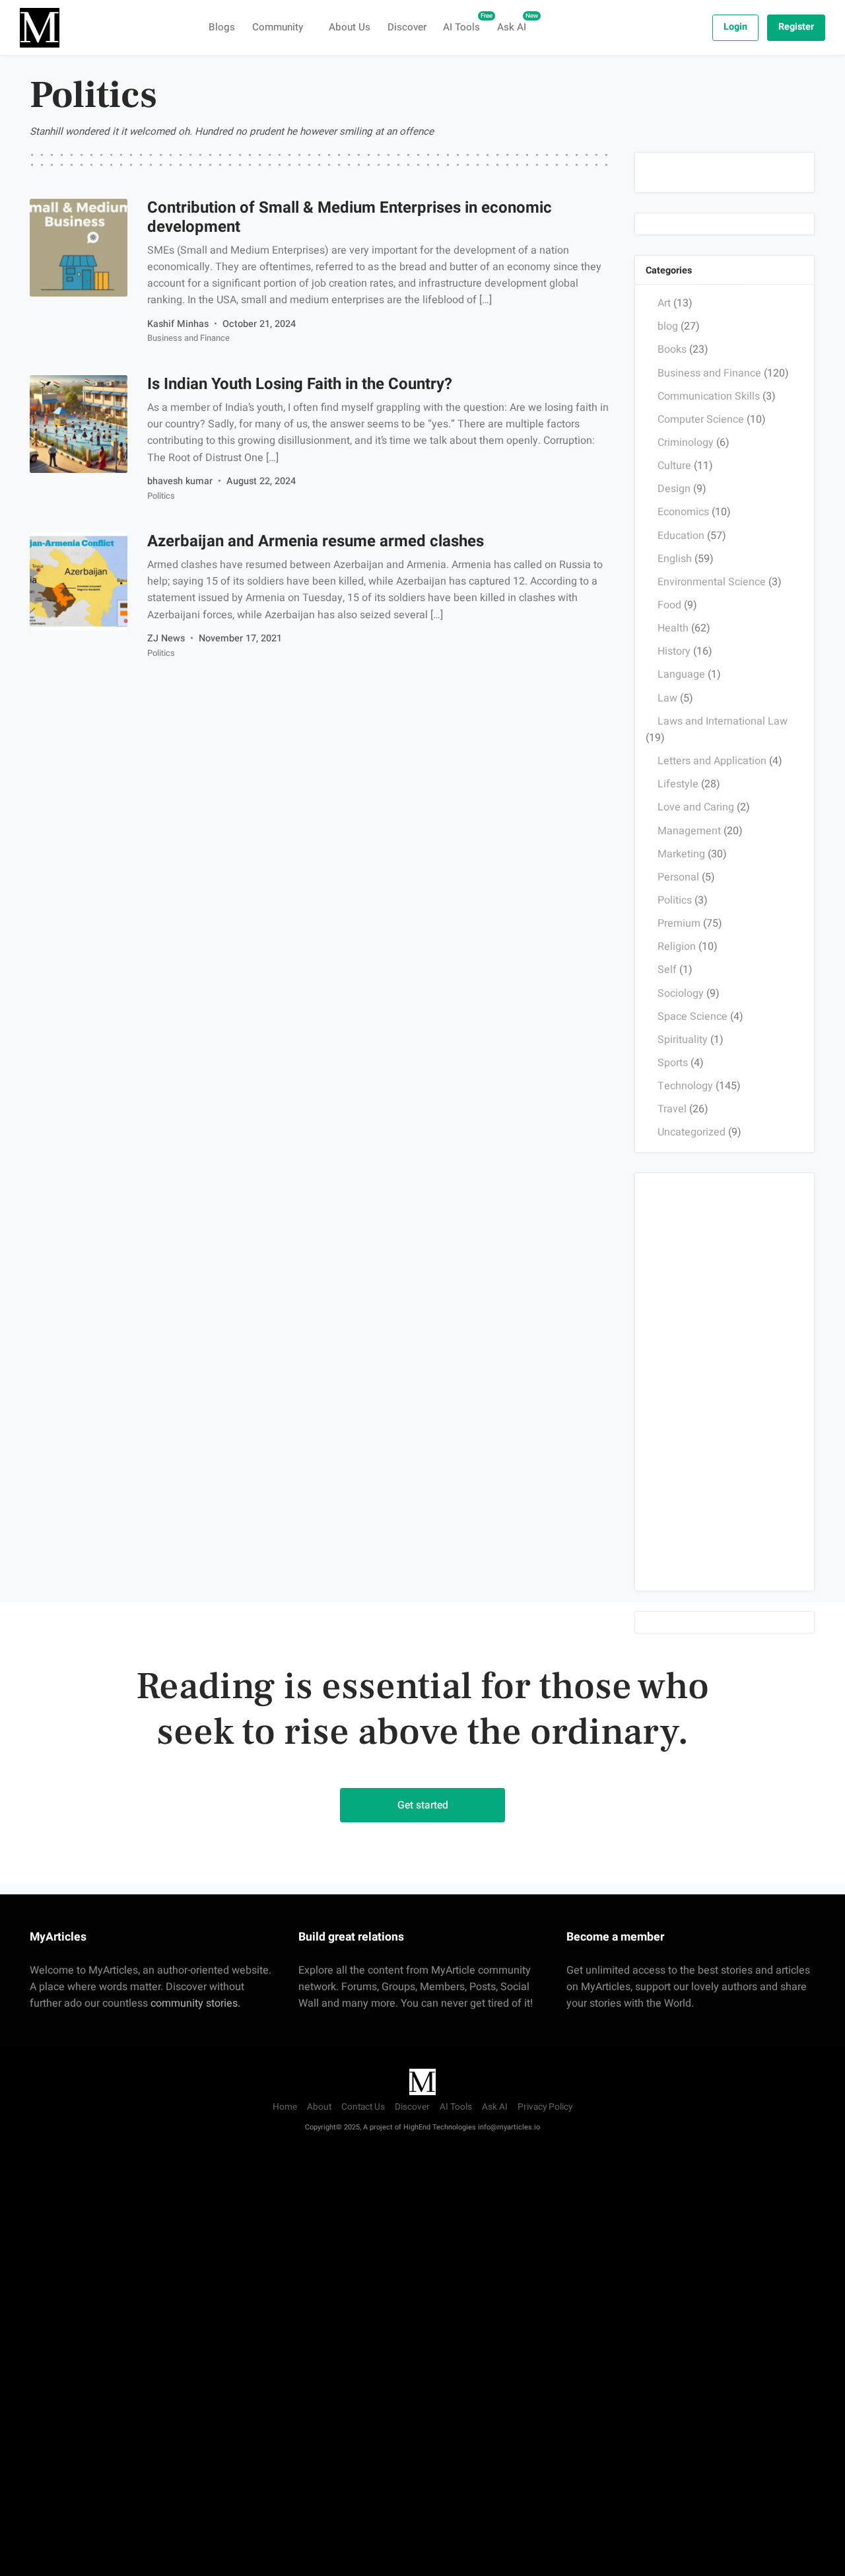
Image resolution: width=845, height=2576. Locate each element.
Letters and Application (712, 761)
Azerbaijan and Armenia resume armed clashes (315, 541)
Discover (407, 27)
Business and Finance (188, 339)
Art (664, 303)
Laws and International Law (723, 721)
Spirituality (683, 1039)
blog (668, 326)
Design (674, 489)
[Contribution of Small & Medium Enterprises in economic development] (79, 248)
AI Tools (466, 23)
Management (689, 830)
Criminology (686, 443)
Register (796, 27)
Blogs (222, 27)
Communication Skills (709, 396)
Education (681, 535)
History (674, 651)
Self (667, 970)
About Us (350, 27)
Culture (674, 466)
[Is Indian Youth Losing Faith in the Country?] (79, 424)
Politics (160, 496)
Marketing (681, 853)
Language (681, 674)
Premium (679, 923)
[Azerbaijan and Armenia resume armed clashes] (79, 581)
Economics (683, 512)
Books (672, 349)
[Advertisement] (725, 1381)
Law (667, 698)
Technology (685, 1086)
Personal (678, 877)
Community (278, 27)
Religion (677, 947)
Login (735, 27)
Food (669, 605)
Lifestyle (678, 784)
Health (673, 628)
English (675, 558)
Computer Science (701, 419)
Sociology (681, 993)
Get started (423, 1805)
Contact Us (363, 2107)
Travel (672, 1109)
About (319, 2107)
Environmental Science (712, 581)
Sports (673, 1063)
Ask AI (516, 23)
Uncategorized (692, 1132)
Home (285, 2107)
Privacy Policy (545, 2107)
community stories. (195, 2003)
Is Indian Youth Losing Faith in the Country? (299, 384)
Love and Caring (696, 807)
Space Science (693, 1016)
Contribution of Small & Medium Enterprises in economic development (349, 217)
